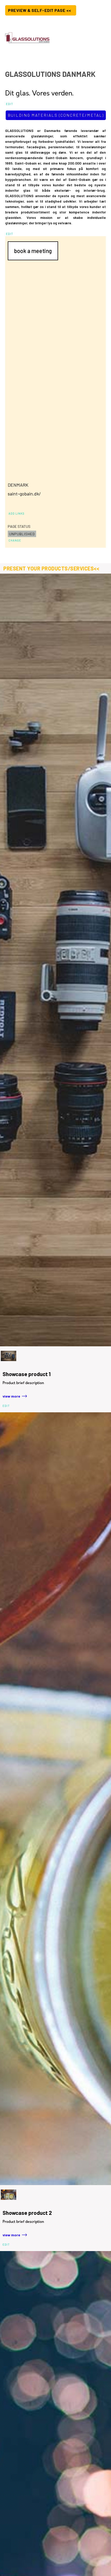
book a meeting (33, 251)
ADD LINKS (17, 513)
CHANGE (15, 540)
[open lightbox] (55, 960)
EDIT (10, 104)
